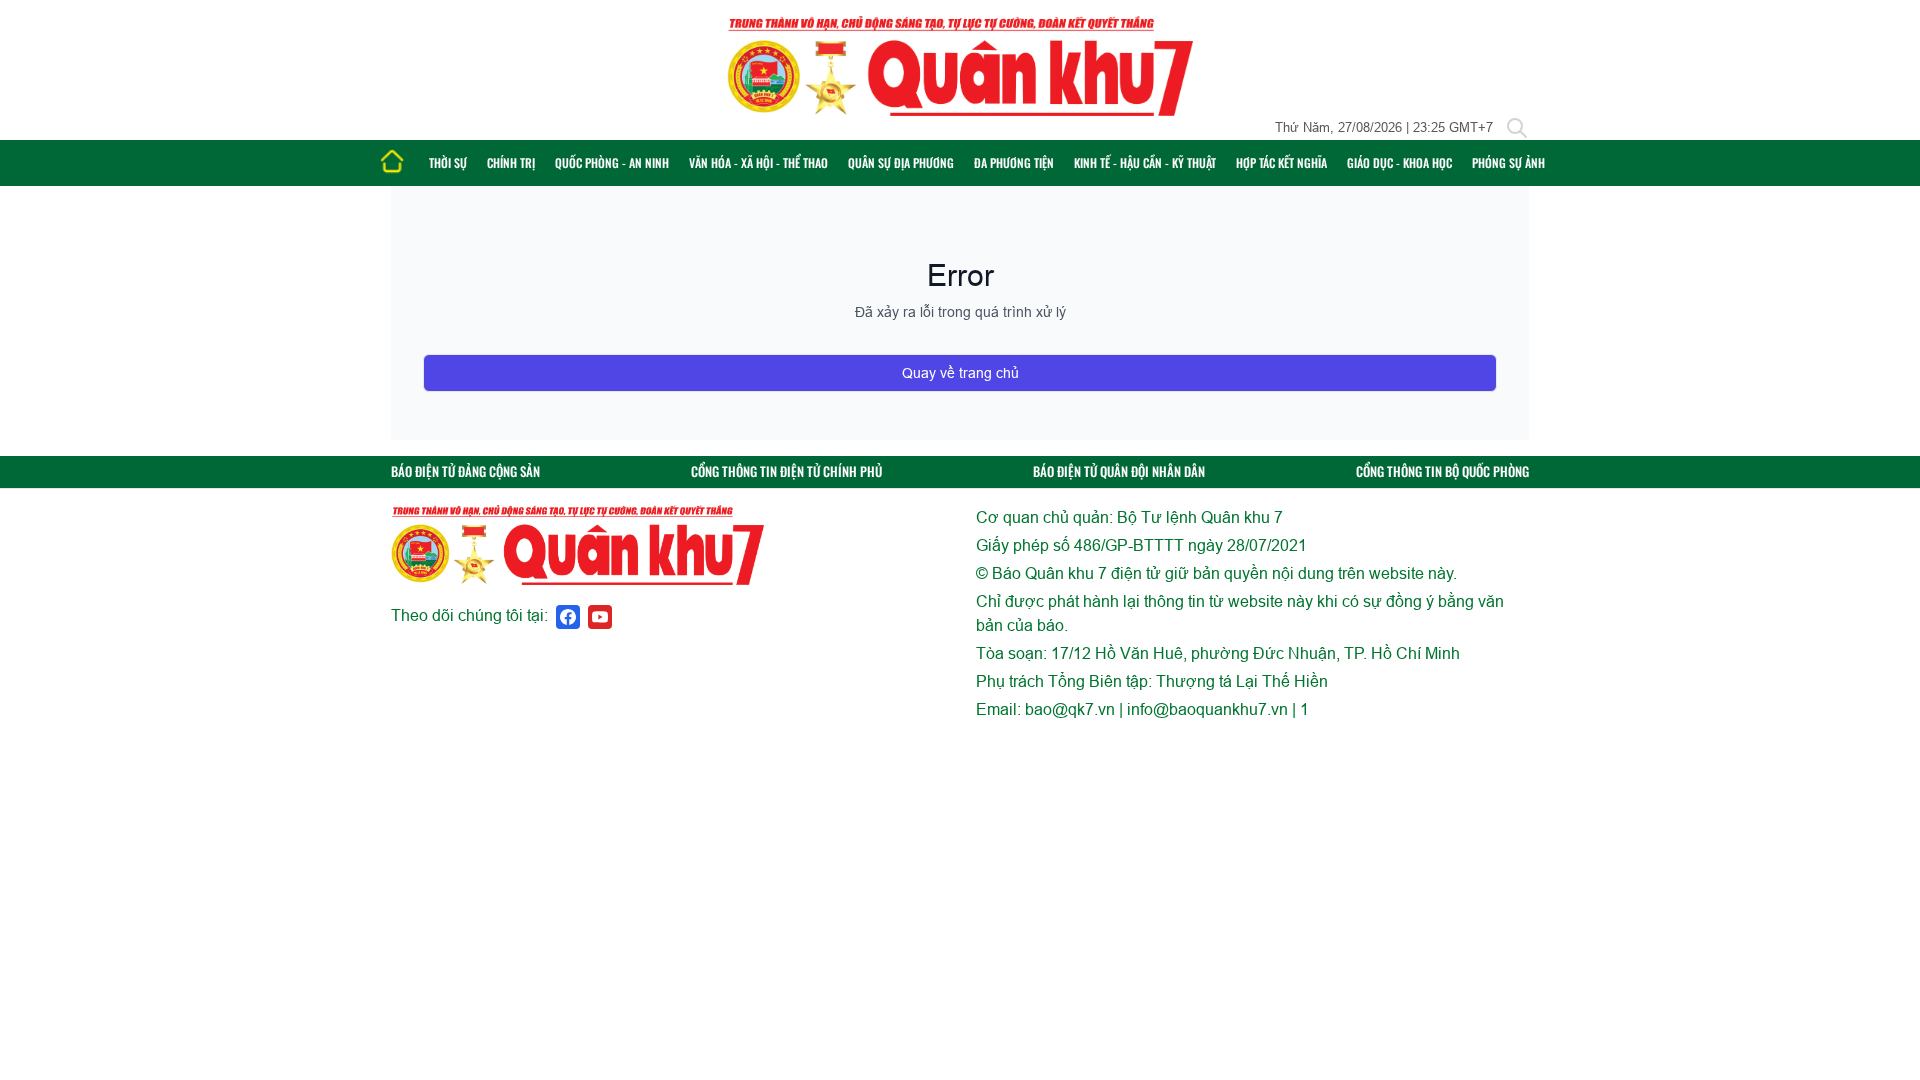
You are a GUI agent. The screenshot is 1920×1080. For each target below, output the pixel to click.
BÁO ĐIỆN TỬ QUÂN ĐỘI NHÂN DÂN (1119, 471)
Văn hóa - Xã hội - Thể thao (758, 162)
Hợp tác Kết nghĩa (1281, 162)
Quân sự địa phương (901, 162)
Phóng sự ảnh (1508, 162)
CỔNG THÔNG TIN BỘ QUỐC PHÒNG (1442, 471)
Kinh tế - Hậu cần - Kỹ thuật (1145, 162)
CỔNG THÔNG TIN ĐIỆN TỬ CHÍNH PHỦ (786, 471)
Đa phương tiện (1014, 162)
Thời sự (448, 162)
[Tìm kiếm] (1517, 128)
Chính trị (511, 162)
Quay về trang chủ (960, 373)
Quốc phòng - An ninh (612, 162)
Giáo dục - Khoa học (1399, 162)
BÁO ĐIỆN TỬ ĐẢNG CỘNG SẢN (465, 471)
